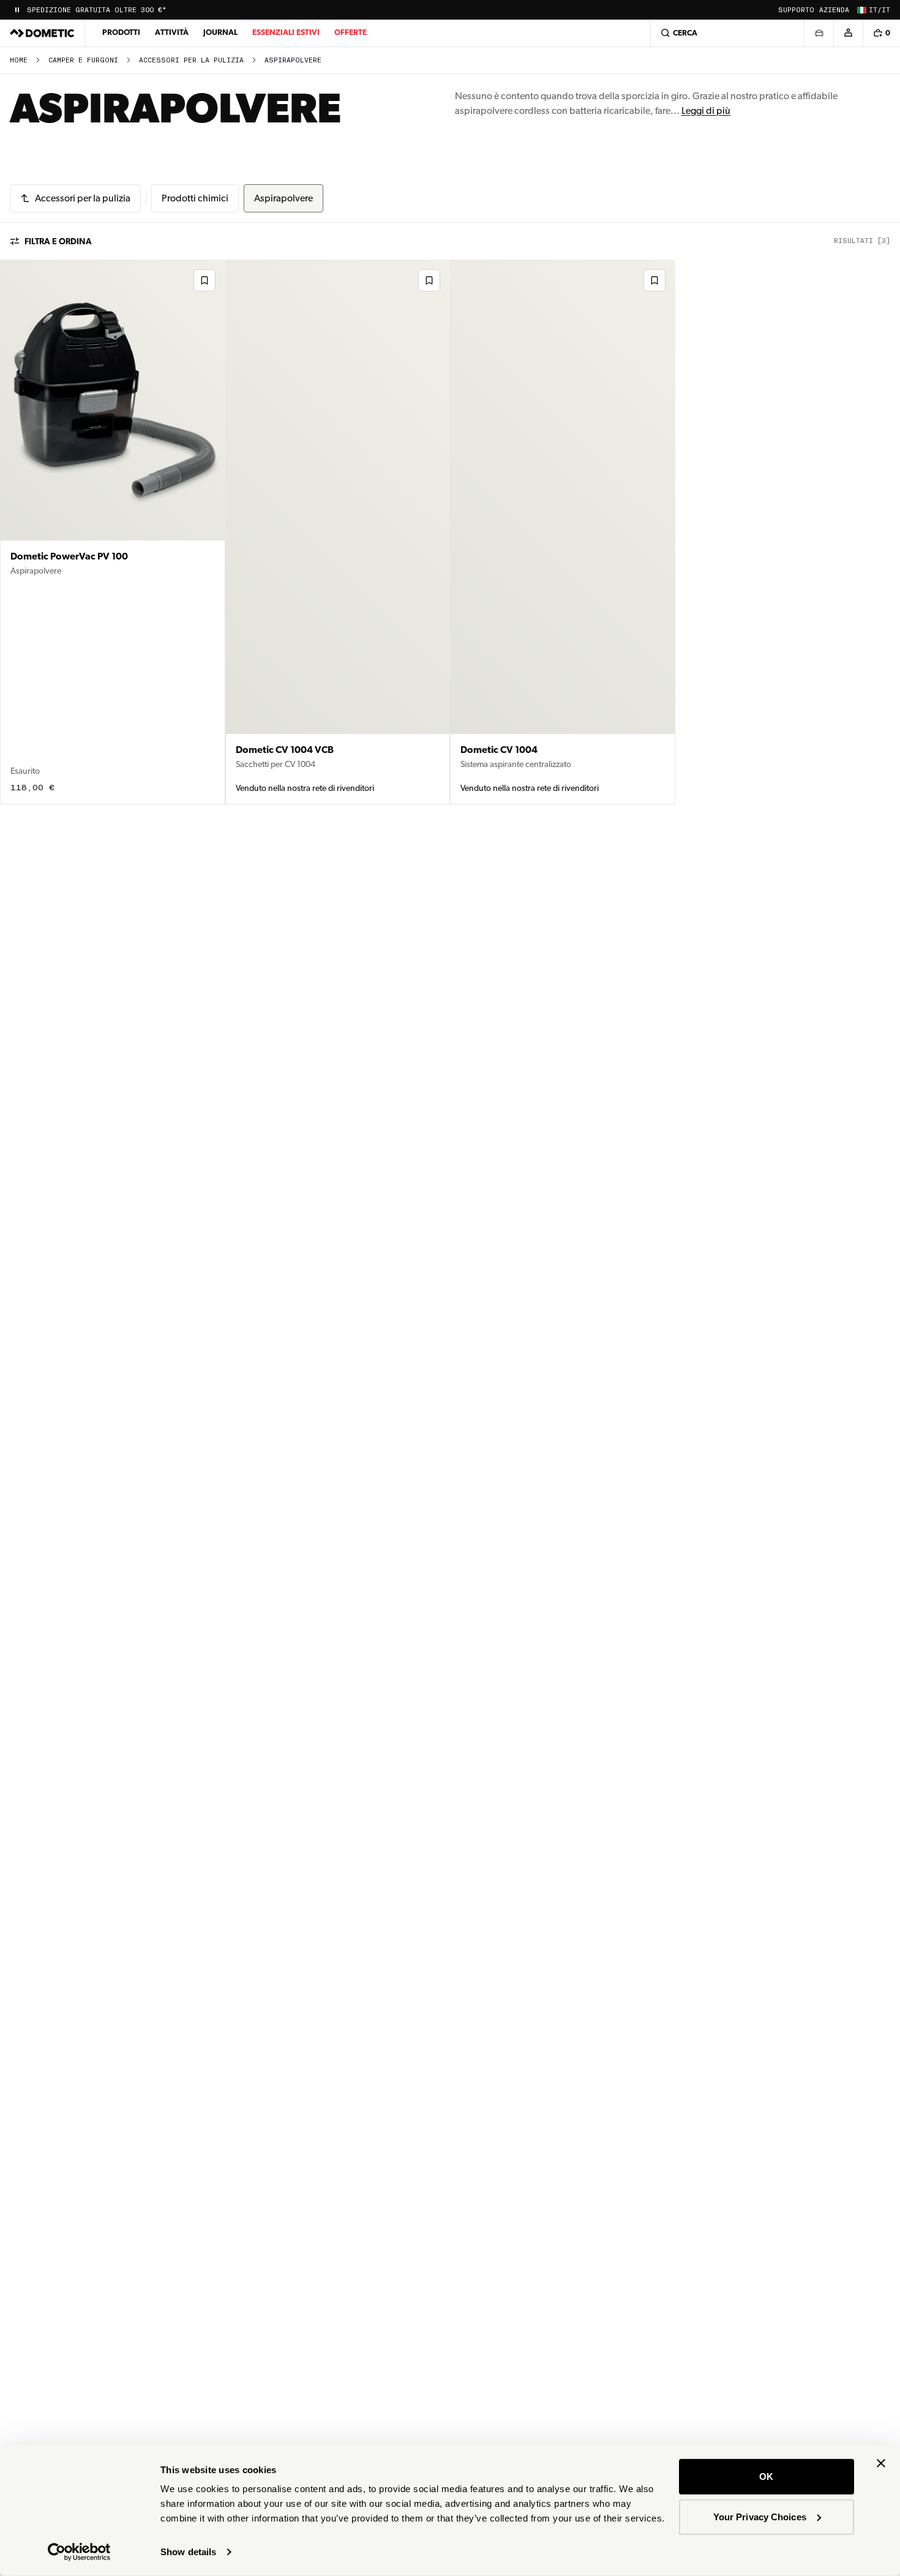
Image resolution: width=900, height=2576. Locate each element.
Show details (188, 2552)
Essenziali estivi (286, 32)
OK (766, 2477)
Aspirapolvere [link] (293, 60)
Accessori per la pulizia (191, 60)
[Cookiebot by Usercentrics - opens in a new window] (79, 2552)
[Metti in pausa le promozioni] (17, 10)
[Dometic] (42, 33)
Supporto (796, 10)
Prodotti (121, 32)
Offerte (351, 32)
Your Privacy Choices (760, 2516)
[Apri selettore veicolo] (819, 33)
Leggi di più (706, 110)
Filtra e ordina (58, 241)
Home (19, 60)
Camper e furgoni (83, 60)
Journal (220, 32)
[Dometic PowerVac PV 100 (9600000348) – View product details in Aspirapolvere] (113, 532)
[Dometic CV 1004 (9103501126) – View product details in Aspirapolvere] (563, 532)
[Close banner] (881, 2463)
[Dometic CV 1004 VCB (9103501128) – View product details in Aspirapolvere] (338, 532)
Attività (172, 32)
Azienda (834, 10)
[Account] (848, 33)
